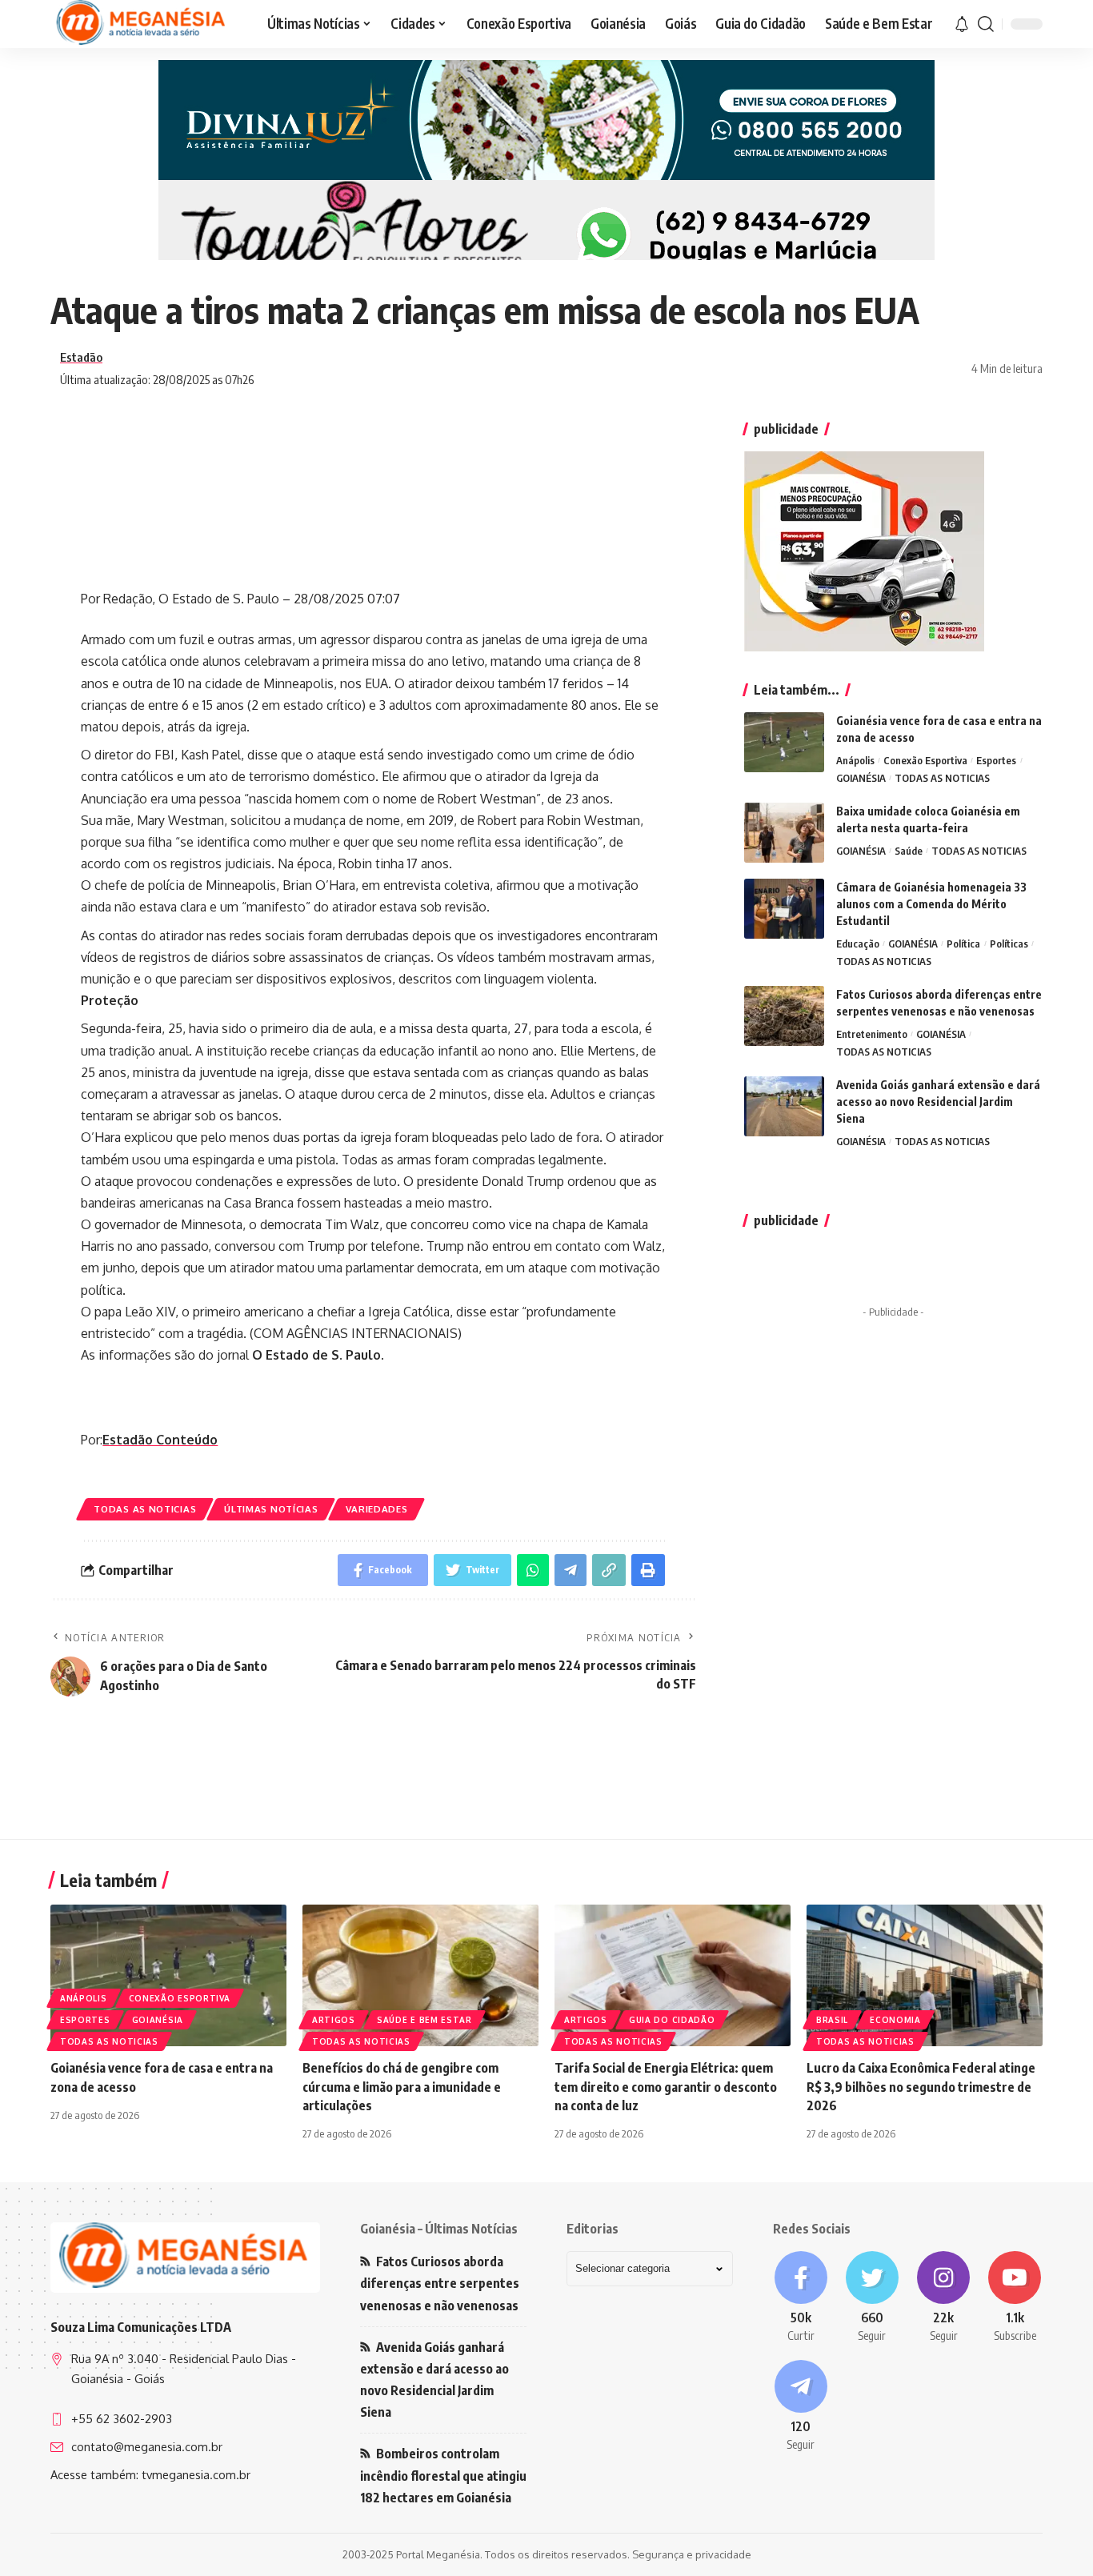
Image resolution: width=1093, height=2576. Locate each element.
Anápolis (855, 760)
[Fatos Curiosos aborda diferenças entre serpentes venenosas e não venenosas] (784, 1016)
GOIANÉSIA (861, 778)
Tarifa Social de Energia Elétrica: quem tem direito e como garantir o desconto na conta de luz (666, 2086)
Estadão (81, 357)
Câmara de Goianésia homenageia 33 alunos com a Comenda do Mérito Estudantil (931, 904)
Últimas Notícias (271, 1509)
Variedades (376, 1509)
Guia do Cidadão (672, 2020)
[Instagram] (944, 2298)
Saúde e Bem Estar (424, 2020)
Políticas (1009, 943)
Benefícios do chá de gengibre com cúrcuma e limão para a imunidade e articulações (402, 2086)
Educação (858, 943)
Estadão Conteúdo (160, 1440)
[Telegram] (801, 2406)
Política (963, 943)
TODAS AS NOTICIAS (145, 1509)
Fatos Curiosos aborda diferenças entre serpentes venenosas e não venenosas (440, 2283)
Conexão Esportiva (925, 760)
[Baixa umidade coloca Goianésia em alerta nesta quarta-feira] (784, 833)
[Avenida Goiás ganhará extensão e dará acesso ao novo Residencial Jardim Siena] (784, 1106)
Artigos (334, 2020)
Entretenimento (872, 1034)
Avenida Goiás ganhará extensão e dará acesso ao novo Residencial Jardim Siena (938, 1102)
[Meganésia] (142, 24)
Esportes (996, 760)
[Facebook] (801, 2298)
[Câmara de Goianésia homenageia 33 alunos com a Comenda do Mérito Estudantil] (784, 909)
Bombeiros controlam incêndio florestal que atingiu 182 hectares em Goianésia (443, 2475)
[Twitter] (872, 2298)
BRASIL (832, 2020)
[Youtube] (1015, 2298)
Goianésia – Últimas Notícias (439, 2229)
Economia (895, 2020)
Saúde (909, 851)
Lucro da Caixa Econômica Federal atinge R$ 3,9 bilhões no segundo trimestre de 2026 (921, 2086)
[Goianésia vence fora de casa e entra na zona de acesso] (784, 742)
